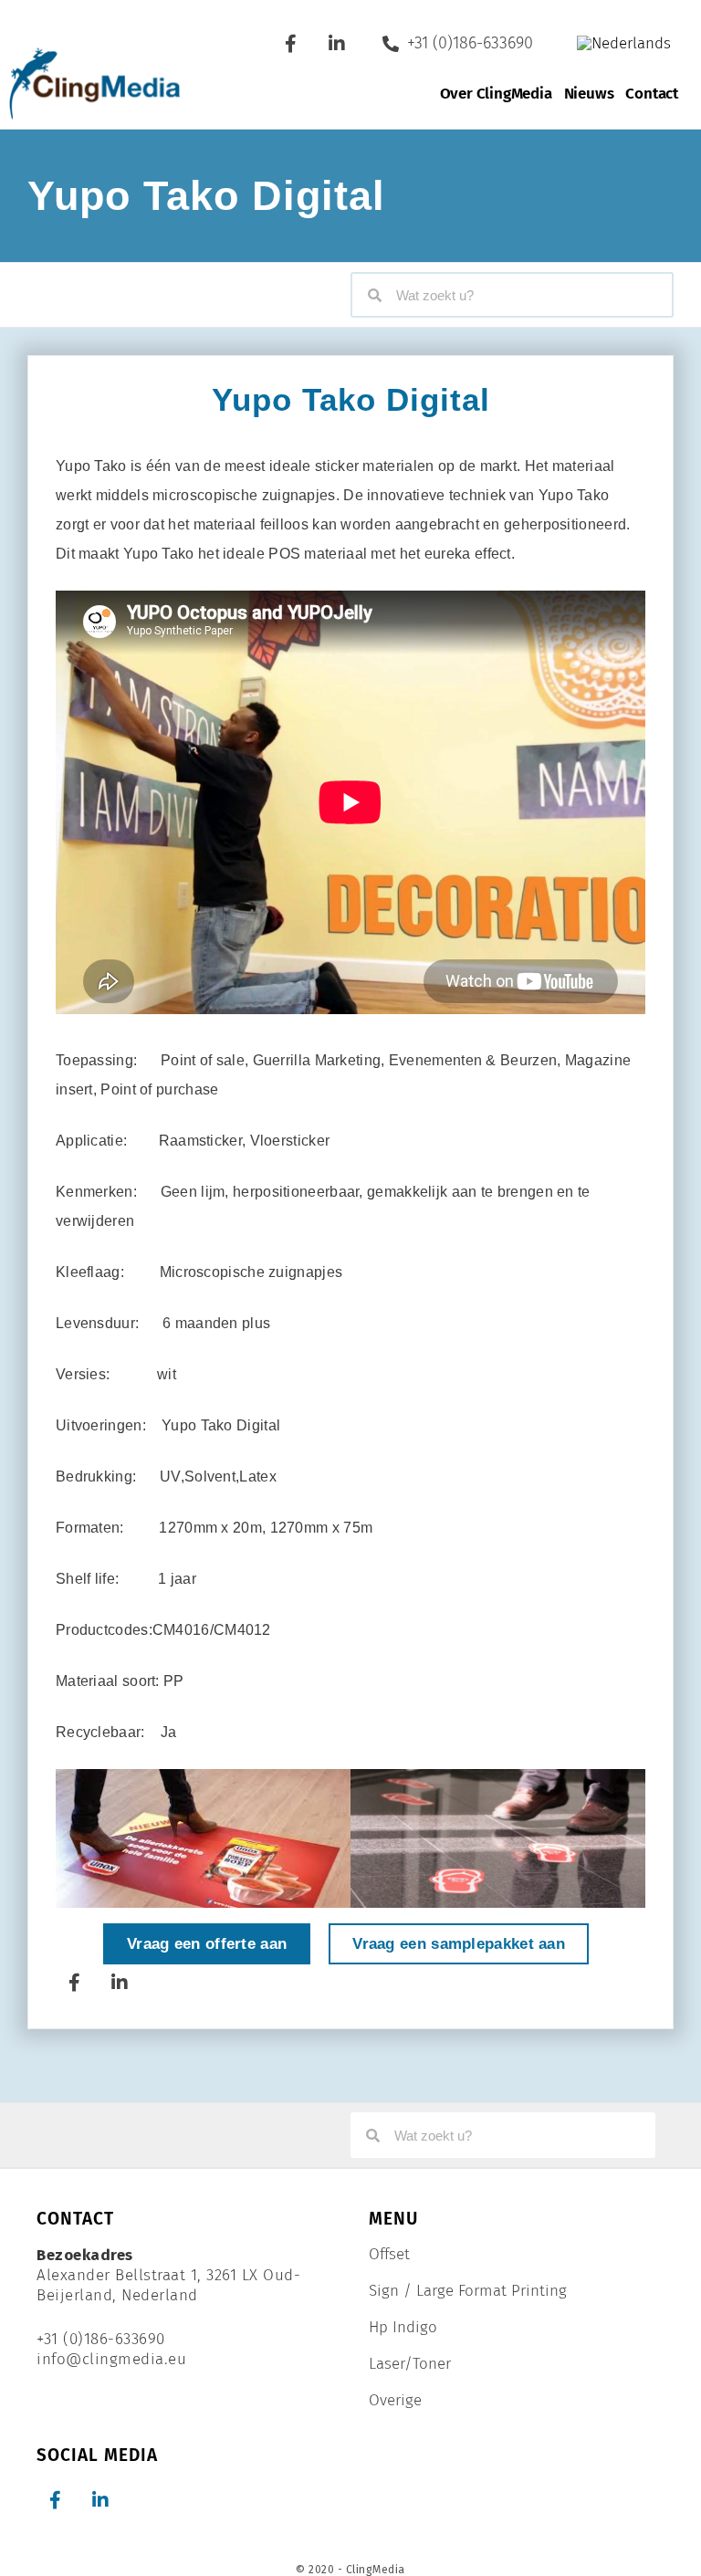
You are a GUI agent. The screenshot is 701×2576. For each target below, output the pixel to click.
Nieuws (589, 94)
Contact (652, 94)
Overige (395, 2401)
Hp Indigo (403, 2328)
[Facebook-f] (291, 44)
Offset (389, 2255)
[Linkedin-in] (337, 44)
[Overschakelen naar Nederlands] (624, 43)
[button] (73, 1837)
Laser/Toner (410, 2364)
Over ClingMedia (496, 94)
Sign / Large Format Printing (468, 2291)
